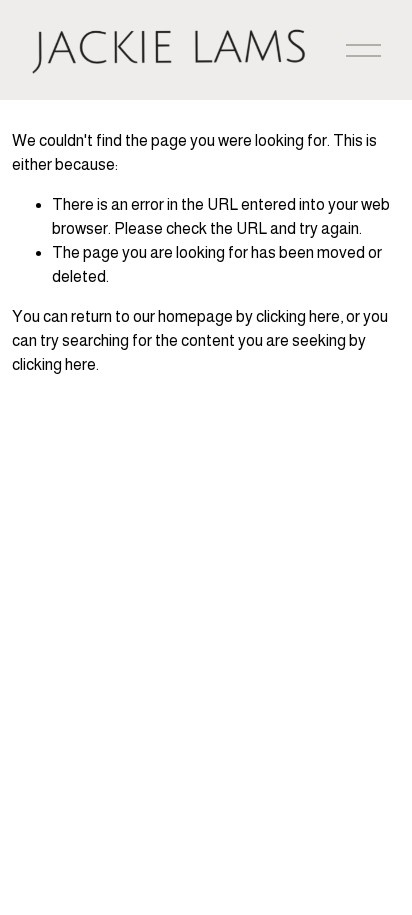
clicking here (298, 316)
